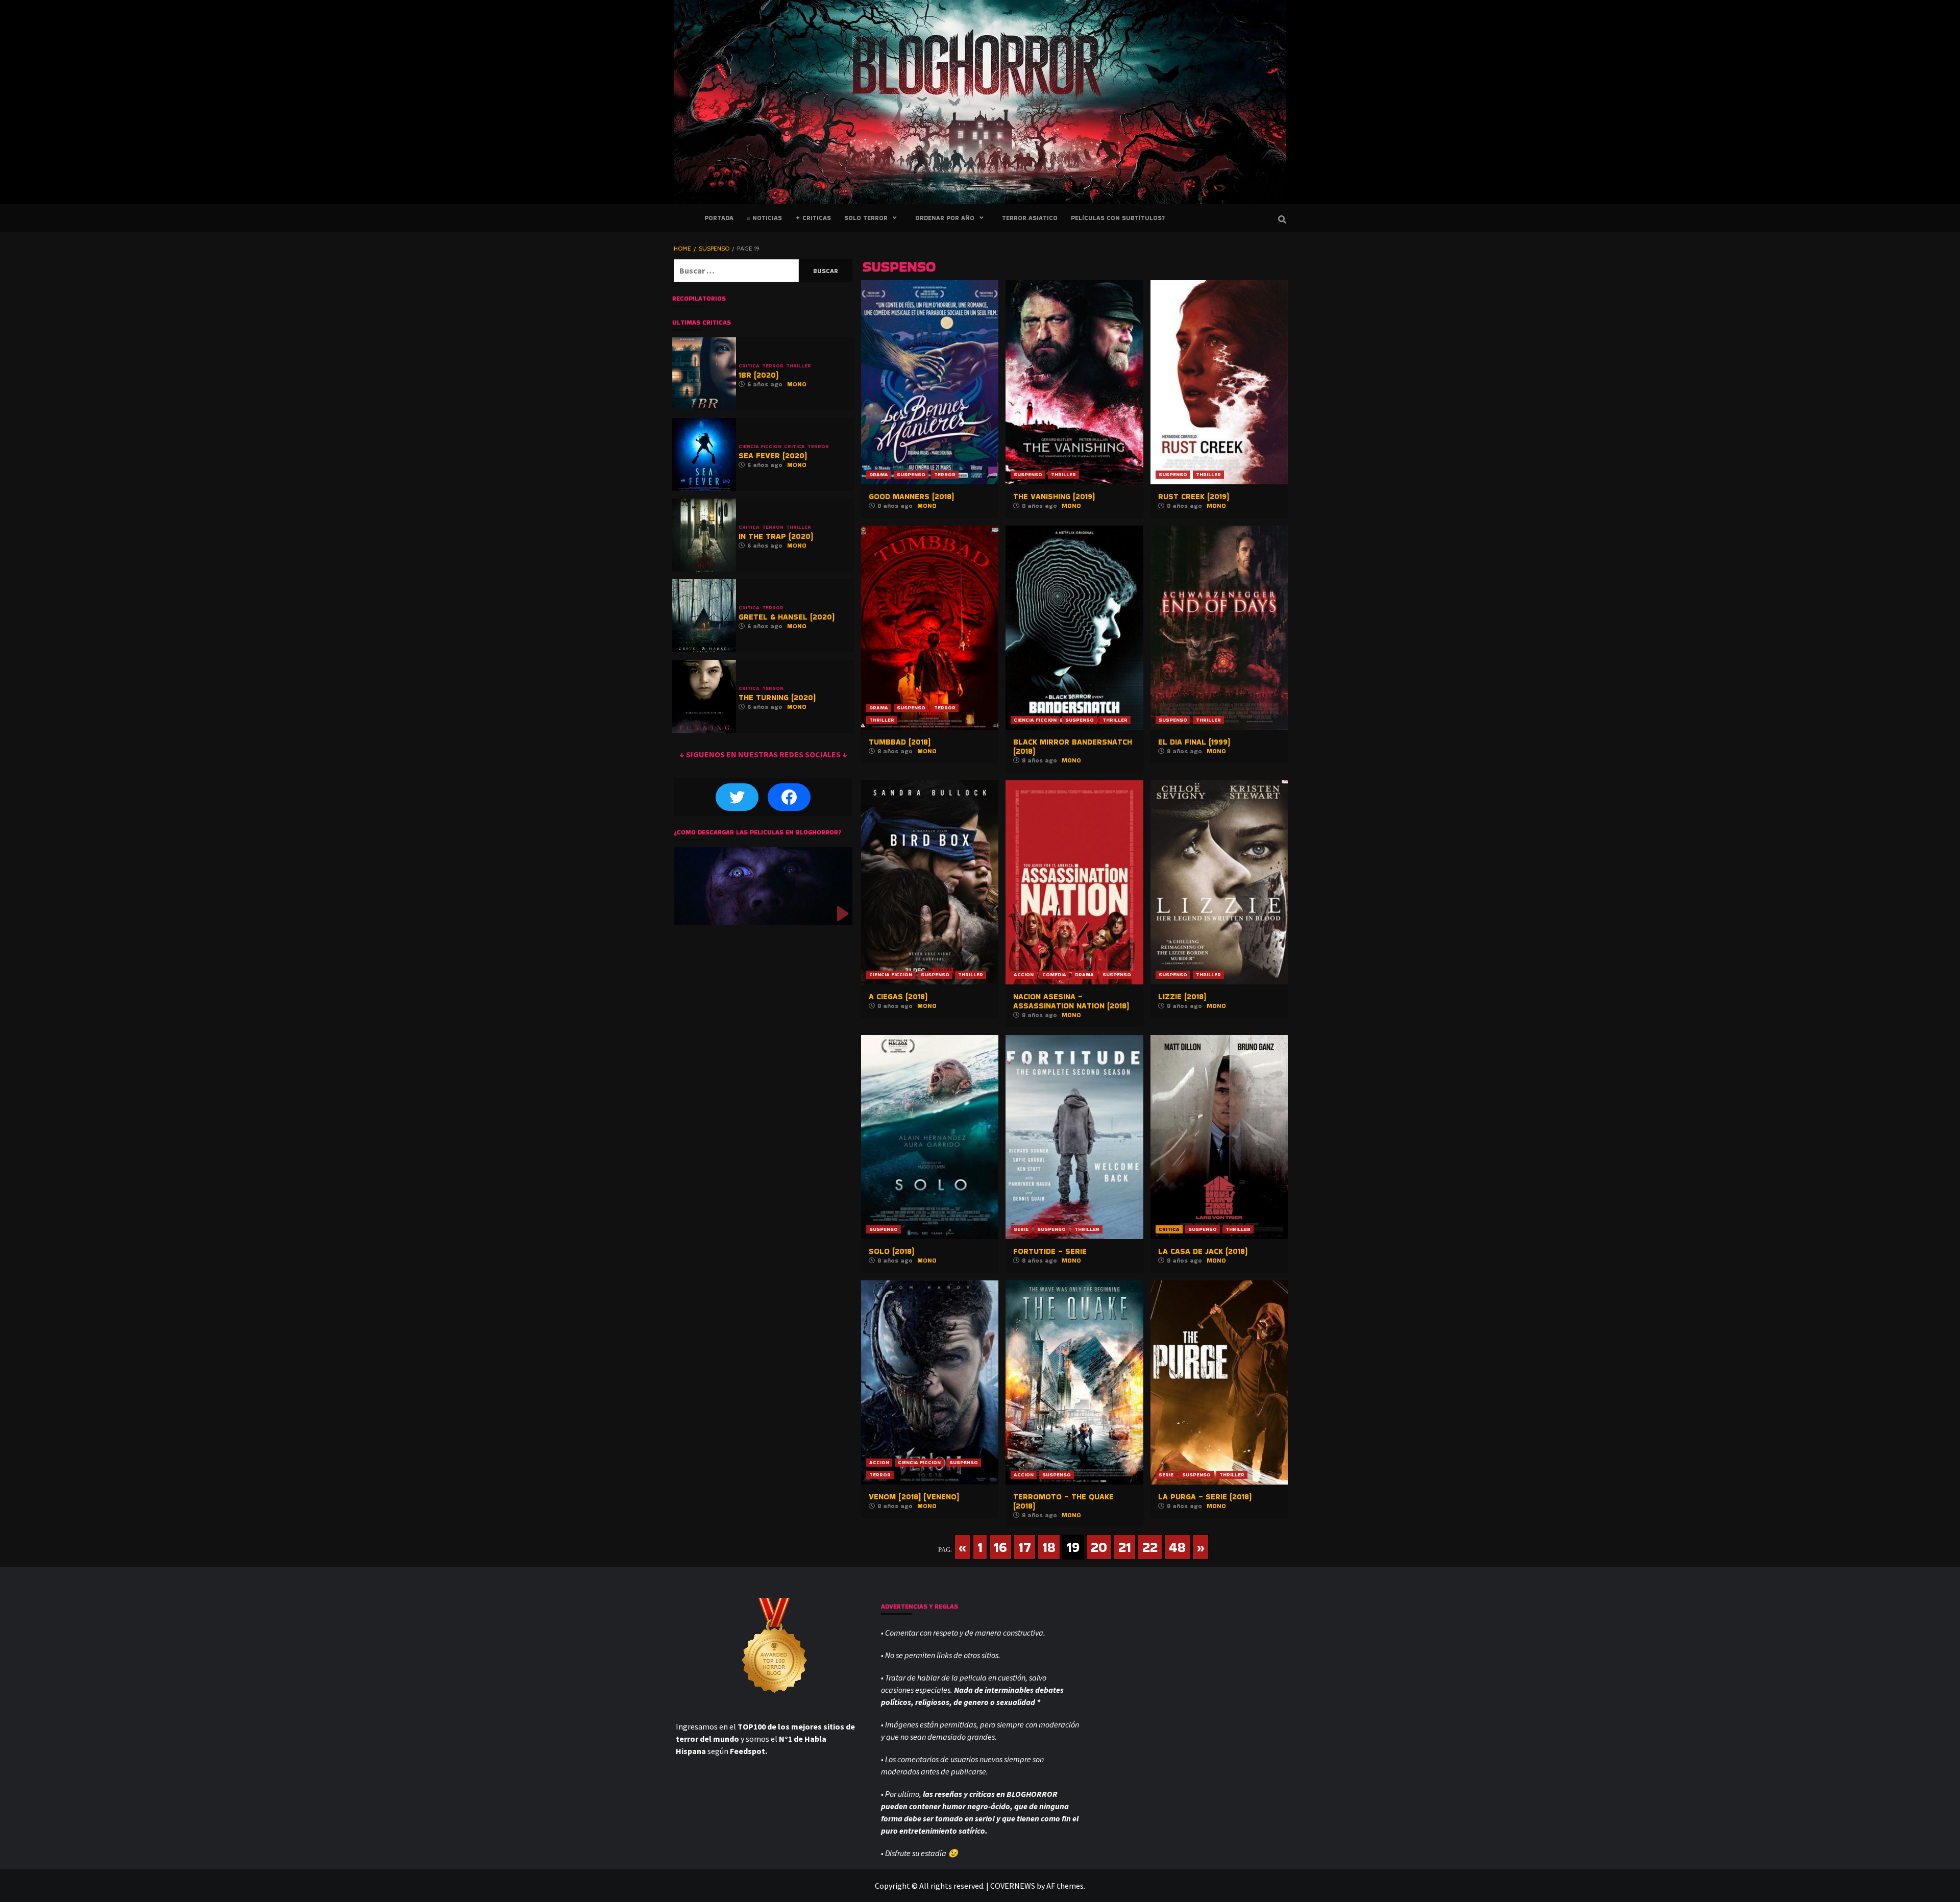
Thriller (1063, 474)
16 (1000, 1547)
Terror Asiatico (1030, 218)
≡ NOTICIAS (764, 218)
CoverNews (1013, 1886)
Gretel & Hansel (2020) (787, 617)
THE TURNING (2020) (777, 697)
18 (1049, 1547)
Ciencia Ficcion (1035, 720)
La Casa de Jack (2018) (1203, 1251)
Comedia (1054, 974)
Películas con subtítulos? (1118, 218)
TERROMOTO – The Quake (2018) (1063, 1501)
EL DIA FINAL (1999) (1194, 742)
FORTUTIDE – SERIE (1050, 1251)
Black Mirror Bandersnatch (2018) (1073, 746)
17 (1025, 1547)
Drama (879, 474)
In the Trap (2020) (776, 536)
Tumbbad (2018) (900, 742)
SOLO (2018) (891, 1251)
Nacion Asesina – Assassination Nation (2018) (1071, 1001)
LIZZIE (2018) (1182, 996)
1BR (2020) (758, 375)
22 (1150, 1547)
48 (1177, 1547)
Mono (927, 505)
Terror (945, 474)
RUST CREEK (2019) (1194, 496)
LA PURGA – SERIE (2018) (1205, 1497)
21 (1125, 1547)
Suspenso (911, 474)
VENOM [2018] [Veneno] (914, 1497)
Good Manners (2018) (911, 496)
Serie (1021, 1229)
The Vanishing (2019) (1054, 496)
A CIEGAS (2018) (898, 996)
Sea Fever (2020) (773, 455)
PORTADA (719, 218)
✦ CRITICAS (813, 218)
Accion (1024, 974)
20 (1099, 1547)
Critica (1169, 1229)
